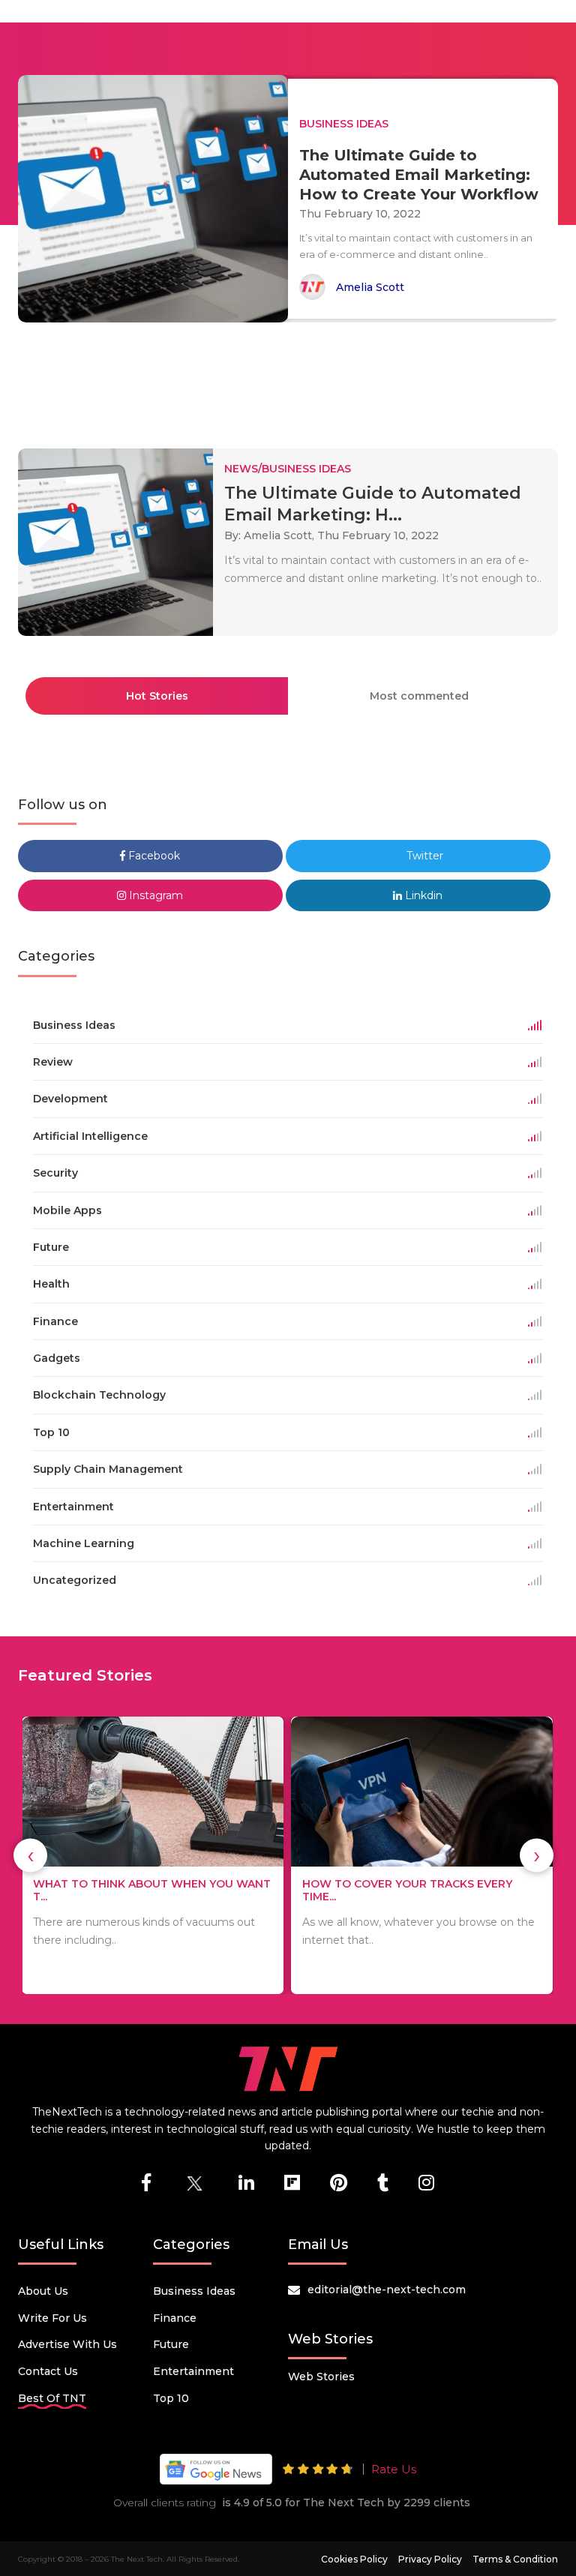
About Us (43, 2291)
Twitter (423, 856)
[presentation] (30, 1856)
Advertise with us (67, 2344)
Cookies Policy (354, 2559)
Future (171, 2344)
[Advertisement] (291, 379)
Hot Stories (157, 696)
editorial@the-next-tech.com (387, 2290)
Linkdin (422, 895)
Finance (175, 2318)
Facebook (153, 856)
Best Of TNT (52, 2398)
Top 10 (171, 2398)
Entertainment (193, 2371)
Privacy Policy (430, 2559)
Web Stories (321, 2377)
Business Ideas (194, 2291)
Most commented (419, 696)
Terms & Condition (515, 2559)
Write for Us (52, 2318)
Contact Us (48, 2371)
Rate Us (394, 2469)
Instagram (154, 895)
